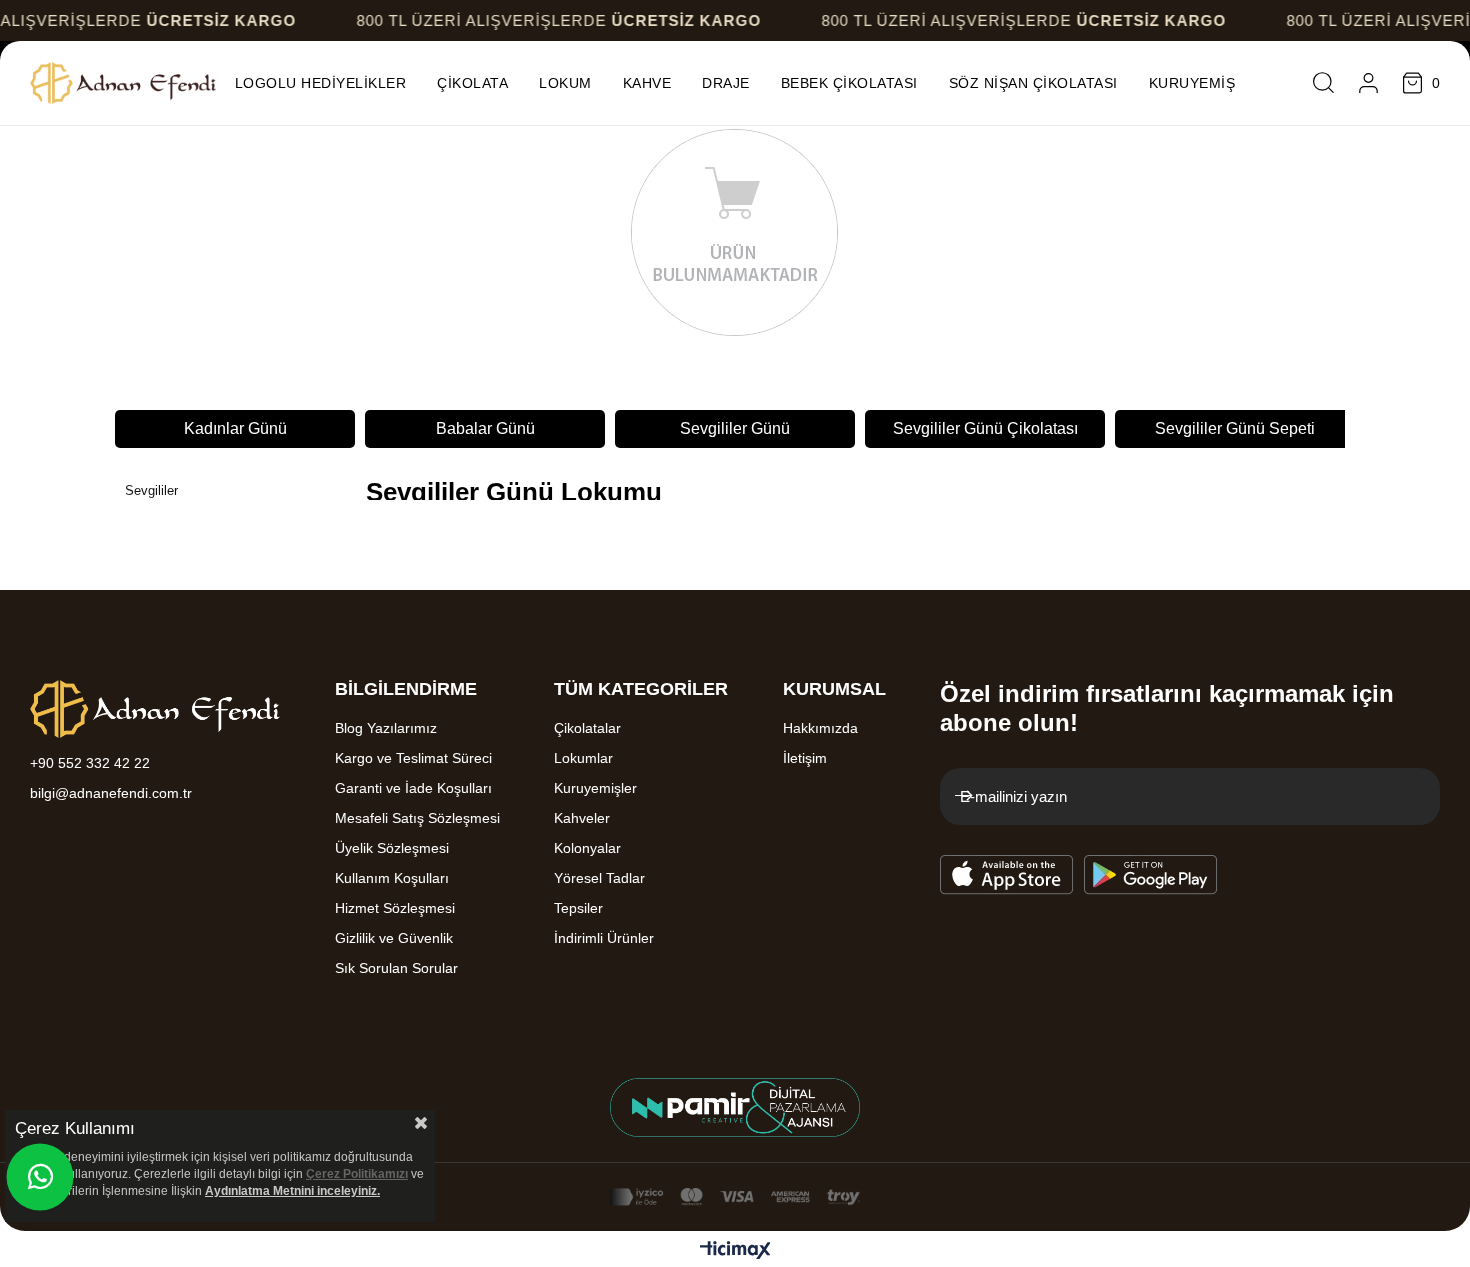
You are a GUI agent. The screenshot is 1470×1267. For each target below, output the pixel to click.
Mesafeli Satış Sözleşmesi (417, 818)
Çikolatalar (587, 728)
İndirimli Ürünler (604, 938)
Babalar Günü (485, 428)
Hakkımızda (820, 728)
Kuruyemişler (595, 788)
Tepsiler (578, 908)
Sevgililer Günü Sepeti (1235, 428)
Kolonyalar (587, 848)
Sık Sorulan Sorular (396, 968)
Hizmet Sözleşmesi (395, 908)
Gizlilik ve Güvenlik (394, 938)
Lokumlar (583, 758)
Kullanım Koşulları (392, 878)
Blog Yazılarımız (386, 728)
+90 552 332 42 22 (90, 763)
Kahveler (582, 818)
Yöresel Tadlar (599, 878)
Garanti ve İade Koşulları (413, 788)
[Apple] (1007, 875)
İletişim (805, 758)
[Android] (1151, 875)
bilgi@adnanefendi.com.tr (111, 793)
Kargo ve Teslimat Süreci (413, 758)
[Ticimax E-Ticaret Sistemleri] (735, 1251)
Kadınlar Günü (235, 428)
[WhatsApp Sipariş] (40, 1177)
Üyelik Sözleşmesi (392, 848)
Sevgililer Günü (735, 428)
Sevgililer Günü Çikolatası (985, 428)
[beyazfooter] (735, 1107)
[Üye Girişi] (1368, 83)
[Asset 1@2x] (155, 709)
